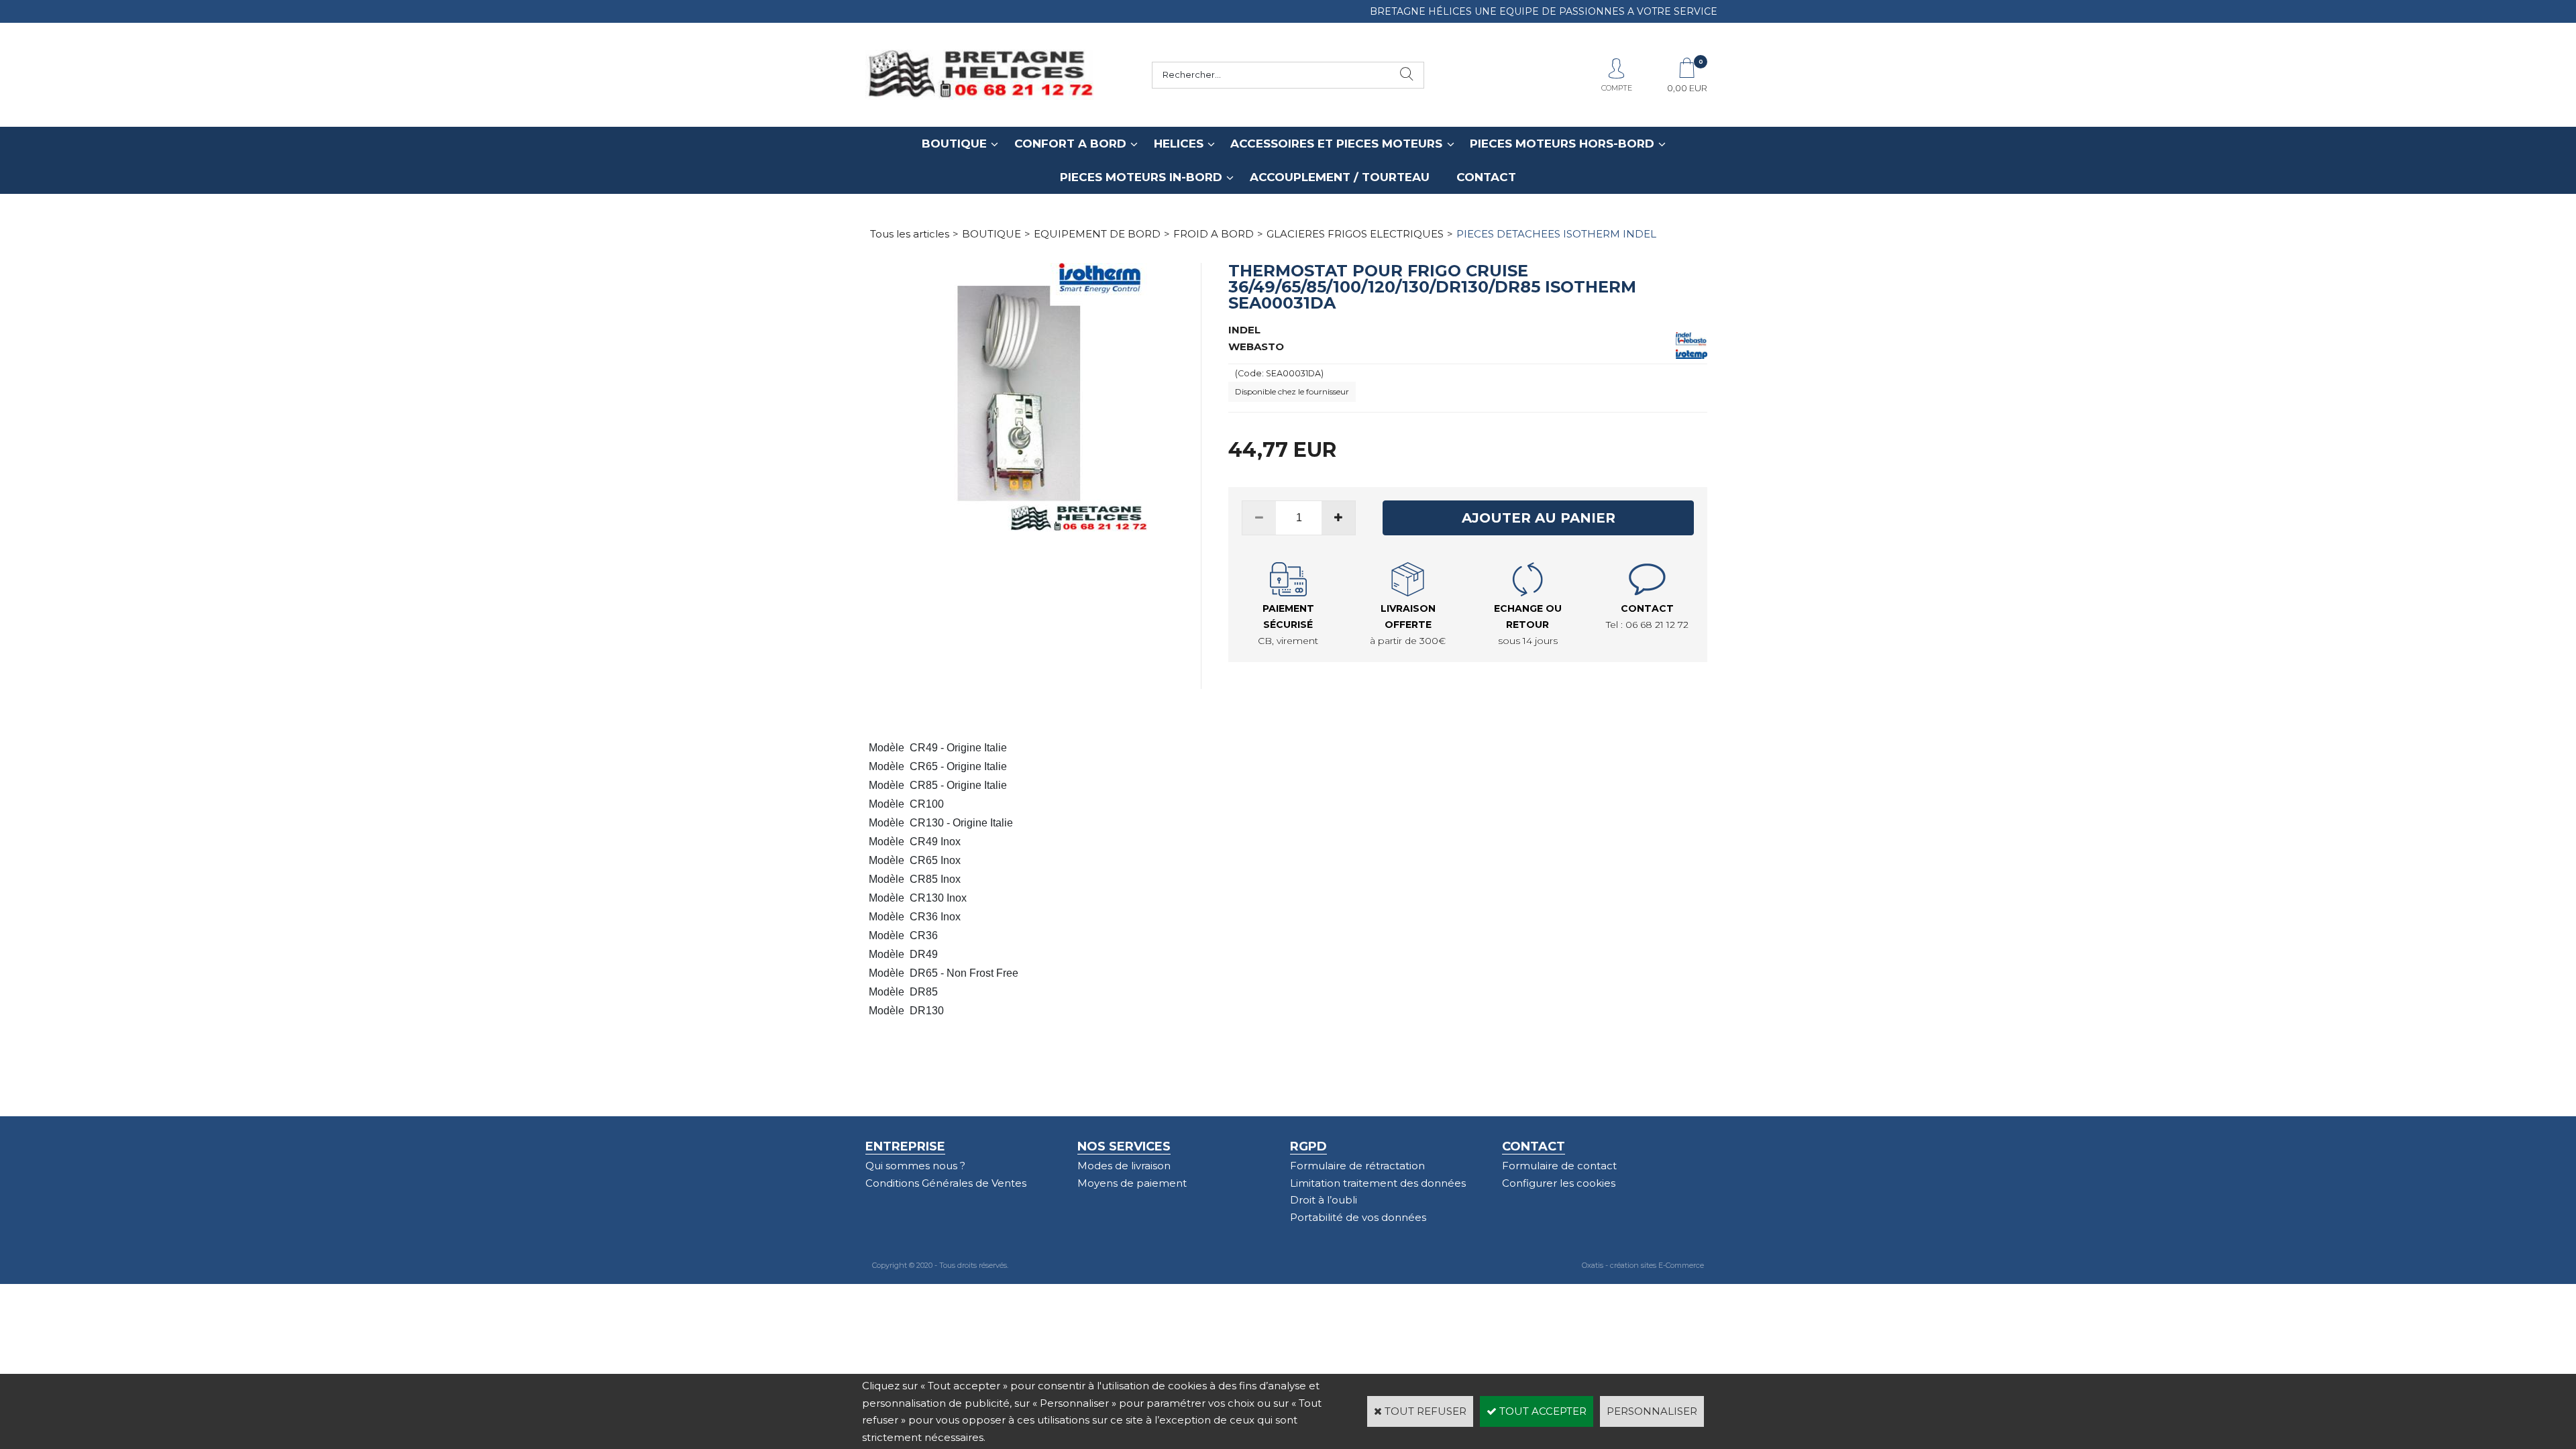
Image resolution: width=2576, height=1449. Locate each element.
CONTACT (1486, 177)
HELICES (1179, 144)
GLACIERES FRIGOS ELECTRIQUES (1355, 234)
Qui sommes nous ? (915, 1166)
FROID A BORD (1214, 234)
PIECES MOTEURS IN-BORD (1141, 177)
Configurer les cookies (1559, 1183)
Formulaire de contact (1559, 1166)
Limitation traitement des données (1378, 1183)
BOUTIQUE (954, 144)
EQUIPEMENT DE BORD (1097, 234)
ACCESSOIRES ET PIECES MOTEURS (1336, 144)
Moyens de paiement (1132, 1183)
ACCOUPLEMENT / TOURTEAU (1340, 177)
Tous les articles (910, 234)
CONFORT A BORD (1070, 144)
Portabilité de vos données (1358, 1217)
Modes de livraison (1124, 1166)
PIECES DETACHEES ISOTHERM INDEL (1556, 234)
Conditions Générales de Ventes (946, 1183)
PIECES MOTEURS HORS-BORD (1562, 144)
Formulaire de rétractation (1357, 1166)
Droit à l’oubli (1324, 1200)
